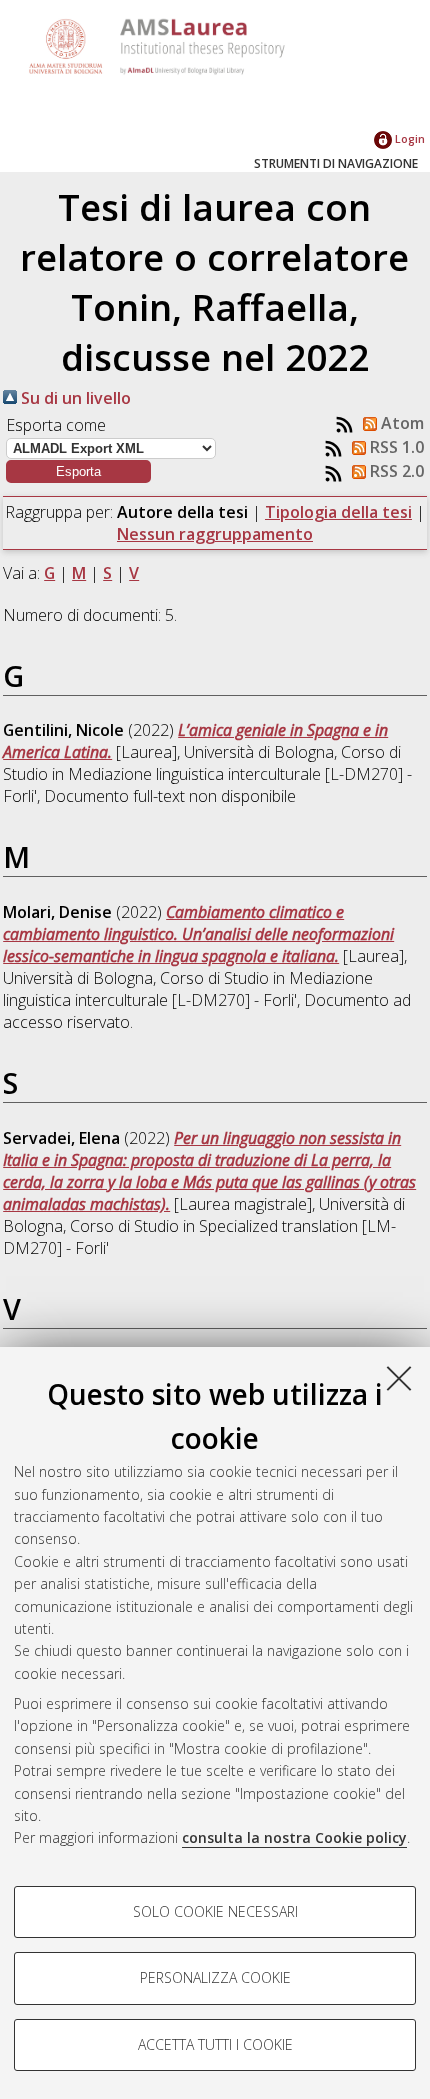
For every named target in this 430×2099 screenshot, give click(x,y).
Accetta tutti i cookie (215, 2044)
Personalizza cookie (215, 1977)
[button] (78, 471)
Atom (400, 423)
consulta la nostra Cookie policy (294, 1837)
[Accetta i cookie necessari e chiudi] (399, 1378)
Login (408, 138)
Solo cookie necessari (215, 1911)
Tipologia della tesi (338, 512)
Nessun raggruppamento (215, 534)
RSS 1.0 (395, 447)
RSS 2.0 (395, 471)
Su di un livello (74, 398)
